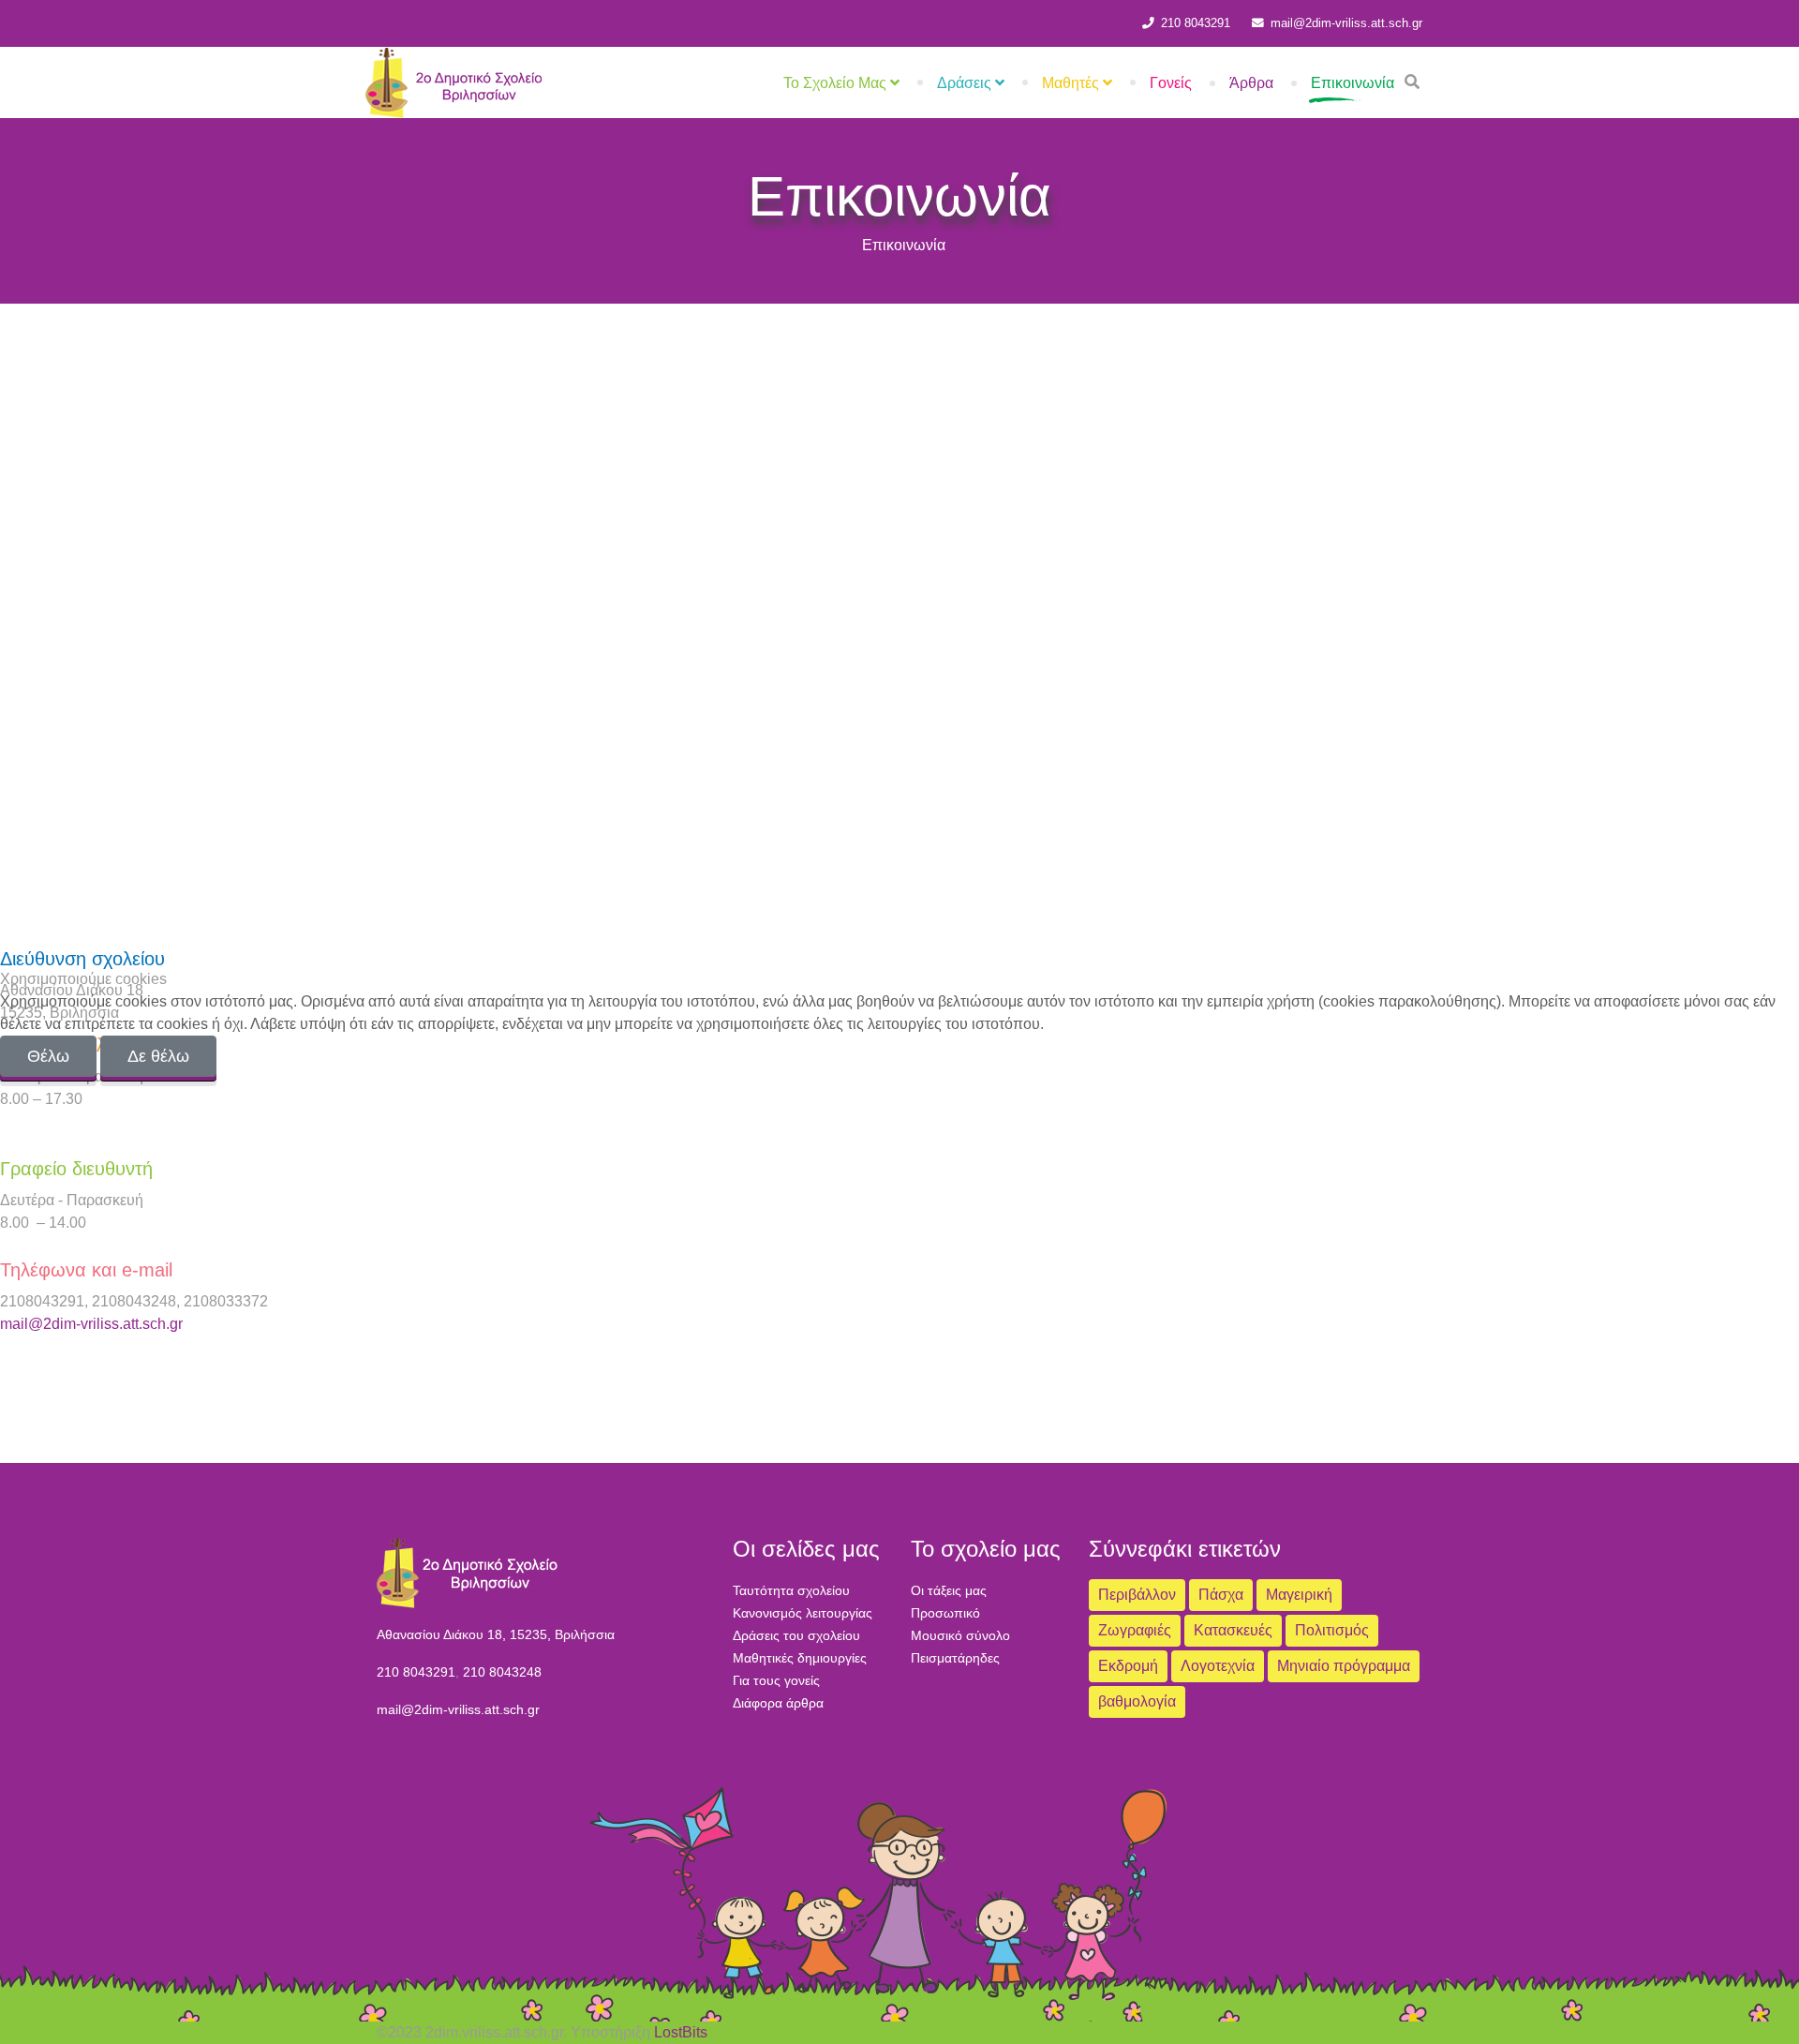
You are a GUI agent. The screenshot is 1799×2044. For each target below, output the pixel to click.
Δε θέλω (158, 1056)
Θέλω (48, 1056)
